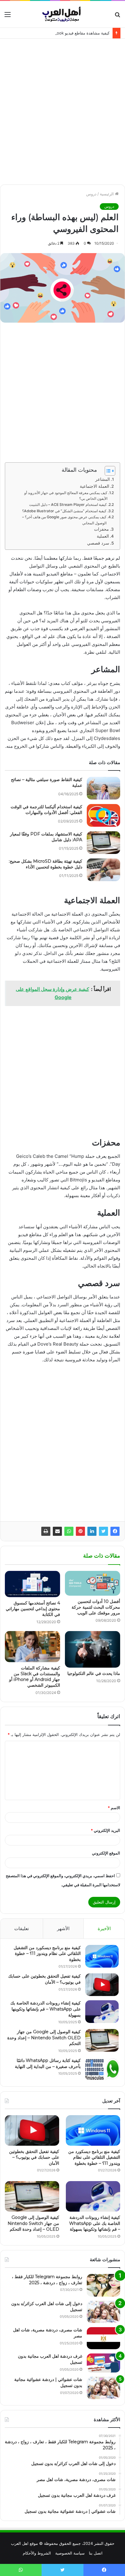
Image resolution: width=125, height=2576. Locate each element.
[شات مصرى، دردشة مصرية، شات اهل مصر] (103, 2338)
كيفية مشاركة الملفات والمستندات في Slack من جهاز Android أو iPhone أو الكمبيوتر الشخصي (35, 1677)
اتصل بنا (96, 2553)
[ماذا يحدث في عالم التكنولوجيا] (93, 1649)
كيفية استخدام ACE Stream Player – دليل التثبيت (68, 505)
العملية (103, 536)
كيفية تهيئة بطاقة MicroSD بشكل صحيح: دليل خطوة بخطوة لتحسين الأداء (46, 864)
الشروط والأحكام (37, 2553)
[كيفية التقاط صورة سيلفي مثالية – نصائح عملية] (103, 788)
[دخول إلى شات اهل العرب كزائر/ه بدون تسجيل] (103, 2312)
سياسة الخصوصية (70, 2553)
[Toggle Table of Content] (107, 471)
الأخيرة (104, 1928)
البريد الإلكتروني (105, 1830)
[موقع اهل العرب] (62, 14)
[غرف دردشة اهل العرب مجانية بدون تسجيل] (103, 2363)
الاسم (114, 1808)
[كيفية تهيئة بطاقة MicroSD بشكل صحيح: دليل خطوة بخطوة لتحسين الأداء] (103, 870)
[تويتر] (103, 1531)
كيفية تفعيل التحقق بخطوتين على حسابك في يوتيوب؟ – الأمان (34, 2157)
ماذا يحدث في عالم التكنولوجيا (94, 1673)
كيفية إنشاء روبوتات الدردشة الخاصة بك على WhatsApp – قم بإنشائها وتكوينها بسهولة (46, 2009)
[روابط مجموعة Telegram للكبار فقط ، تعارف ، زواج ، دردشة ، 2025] (103, 2285)
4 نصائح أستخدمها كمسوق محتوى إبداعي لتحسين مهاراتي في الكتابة (33, 1609)
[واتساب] (69, 1531)
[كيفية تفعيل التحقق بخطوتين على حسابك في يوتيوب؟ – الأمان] (102, 1985)
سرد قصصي (98, 543)
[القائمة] (8, 16)
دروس (91, 194)
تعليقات (22, 1928)
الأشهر (63, 1928)
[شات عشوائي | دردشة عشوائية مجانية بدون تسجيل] (103, 2388)
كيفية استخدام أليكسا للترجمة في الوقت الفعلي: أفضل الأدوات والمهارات (46, 810)
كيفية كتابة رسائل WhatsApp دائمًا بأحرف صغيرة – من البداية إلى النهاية (48, 2063)
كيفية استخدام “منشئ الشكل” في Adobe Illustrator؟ (64, 511)
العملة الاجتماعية (95, 486)
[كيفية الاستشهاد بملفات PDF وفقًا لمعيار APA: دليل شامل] (103, 843)
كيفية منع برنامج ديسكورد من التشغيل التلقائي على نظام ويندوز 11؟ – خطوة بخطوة (47, 1954)
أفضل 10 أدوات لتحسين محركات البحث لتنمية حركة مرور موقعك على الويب (96, 1607)
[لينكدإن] (92, 1531)
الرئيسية (107, 194)
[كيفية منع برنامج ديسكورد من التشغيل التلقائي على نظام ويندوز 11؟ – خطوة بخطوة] (102, 1956)
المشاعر (103, 479)
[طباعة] (46, 1531)
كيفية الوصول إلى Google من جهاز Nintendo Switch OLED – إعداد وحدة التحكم (44, 2038)
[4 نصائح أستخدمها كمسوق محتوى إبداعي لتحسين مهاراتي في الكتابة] (32, 1584)
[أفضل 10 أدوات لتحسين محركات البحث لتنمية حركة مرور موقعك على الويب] (93, 1583)
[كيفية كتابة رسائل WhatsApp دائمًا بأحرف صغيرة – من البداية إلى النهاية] (102, 2069)
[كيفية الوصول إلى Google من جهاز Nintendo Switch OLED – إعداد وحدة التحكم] (102, 2040)
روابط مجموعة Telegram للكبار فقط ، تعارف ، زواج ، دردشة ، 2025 (47, 2280)
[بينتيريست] (80, 1531)
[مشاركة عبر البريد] (57, 1531)
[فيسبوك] (115, 1531)
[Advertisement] (62, 107)
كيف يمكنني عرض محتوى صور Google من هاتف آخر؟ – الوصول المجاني (64, 520)
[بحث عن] (117, 16)
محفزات (101, 529)
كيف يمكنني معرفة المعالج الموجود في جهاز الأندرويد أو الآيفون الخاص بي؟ (66, 496)
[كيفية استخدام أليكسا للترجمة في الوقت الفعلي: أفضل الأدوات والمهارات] (103, 815)
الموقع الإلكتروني (106, 1853)
